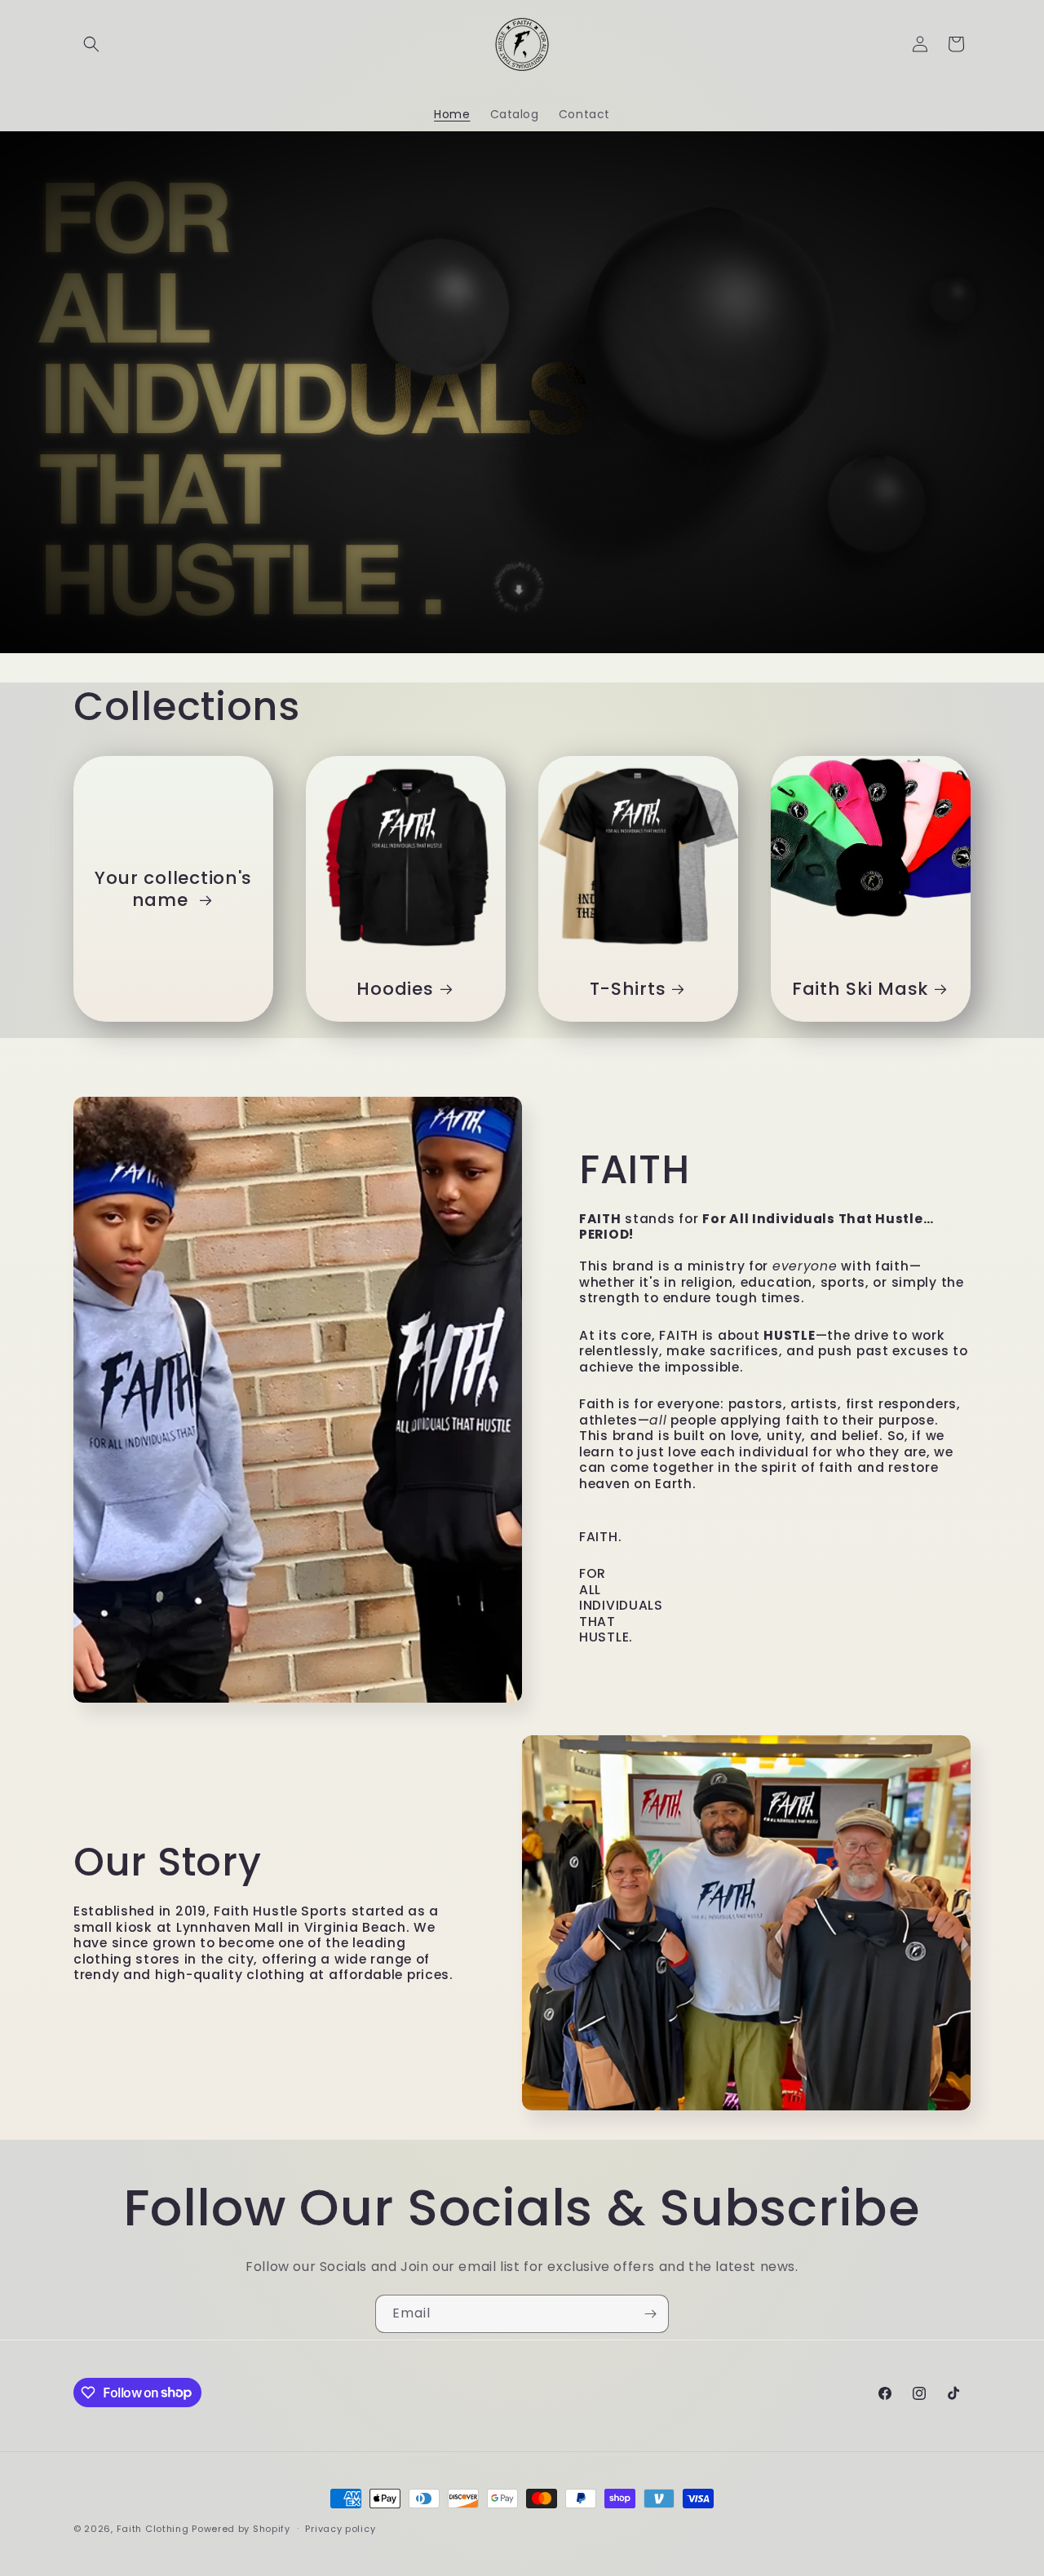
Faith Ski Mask (860, 989)
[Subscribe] (650, 2314)
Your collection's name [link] (173, 889)
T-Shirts (628, 989)
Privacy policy (340, 2528)
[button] (91, 44)
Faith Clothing (155, 2529)
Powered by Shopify (241, 2529)
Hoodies (395, 989)
